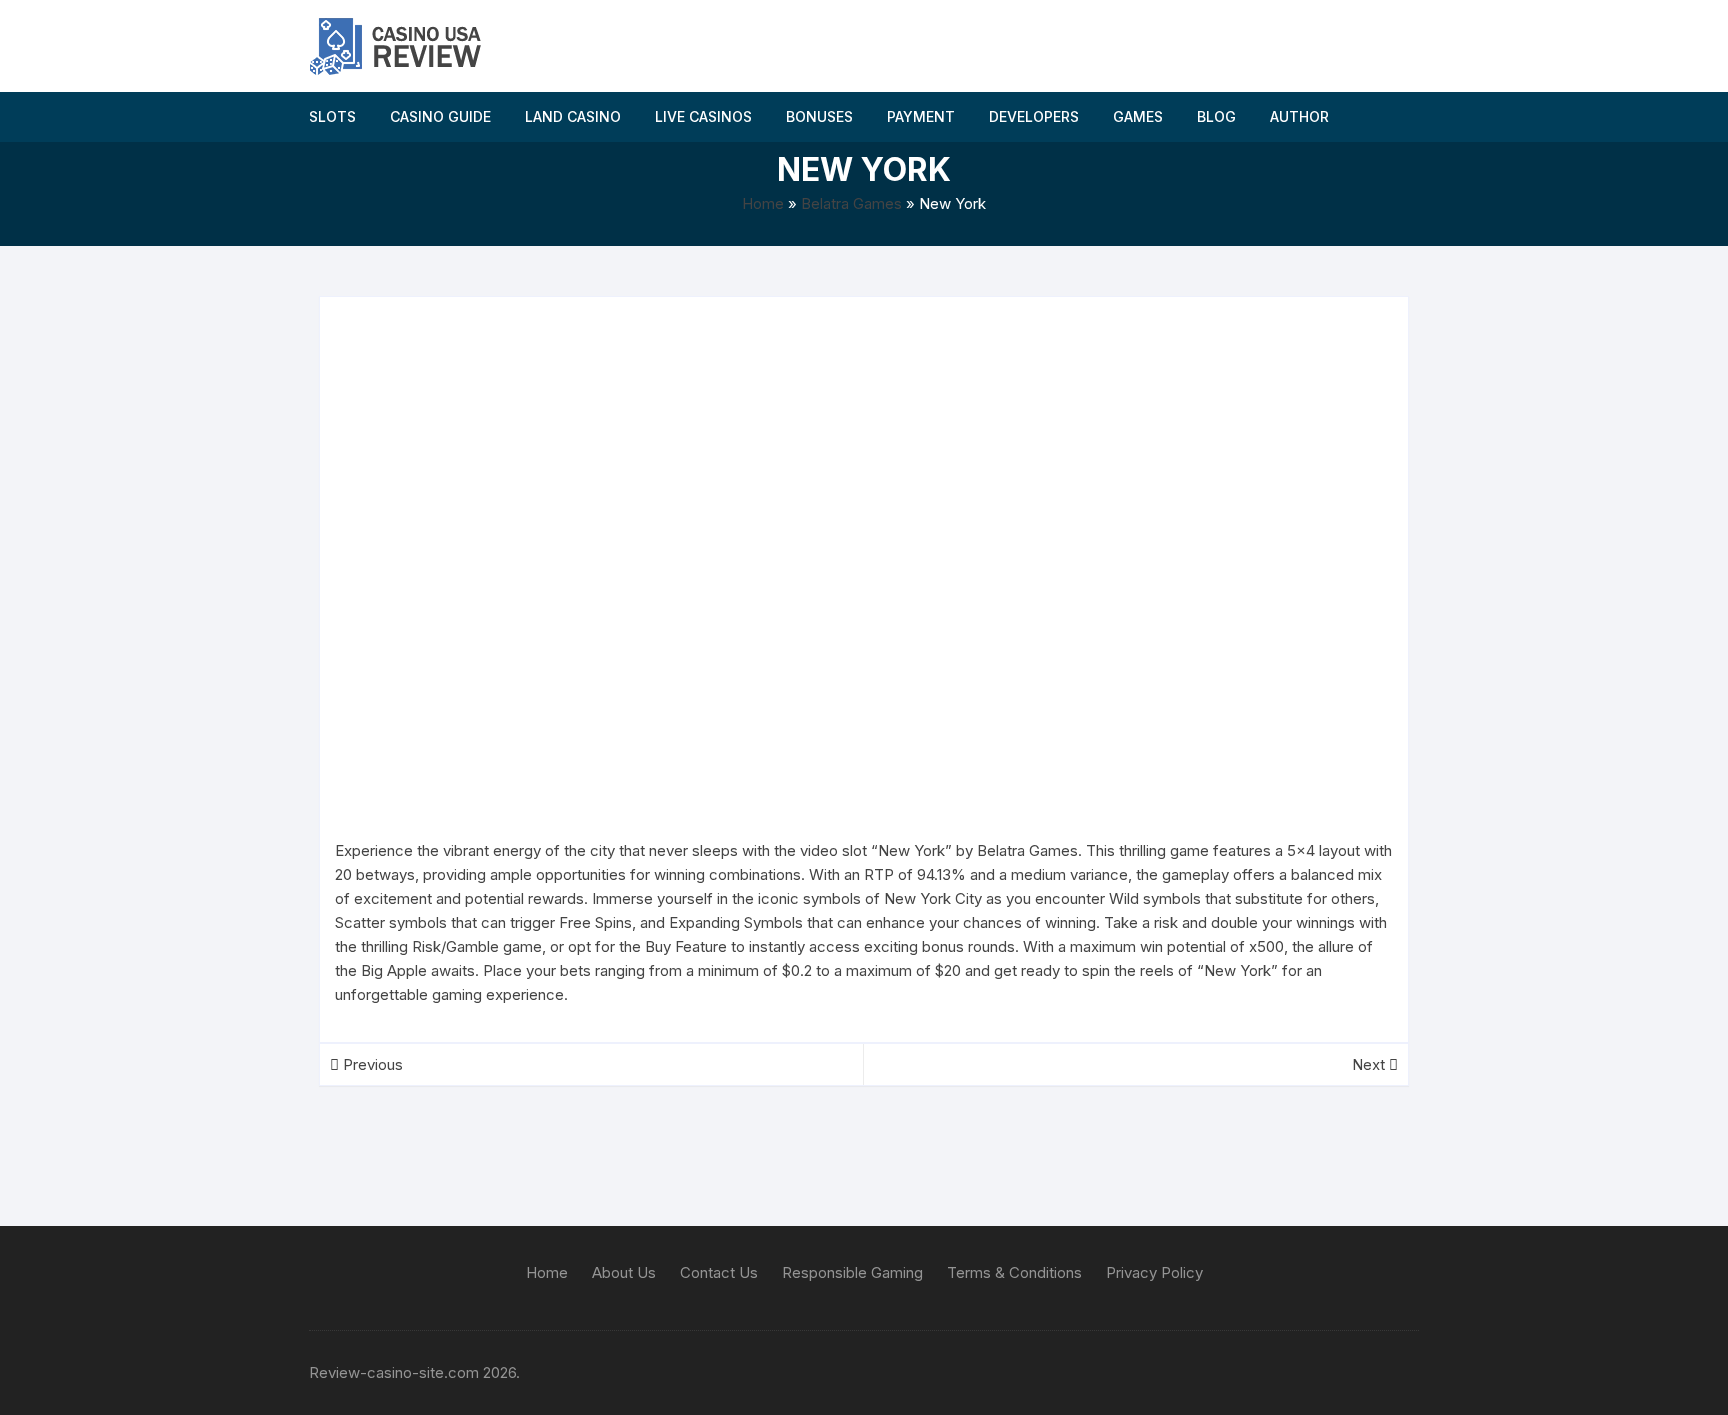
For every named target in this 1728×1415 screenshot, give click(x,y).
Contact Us (719, 1272)
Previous (371, 1064)
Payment (921, 116)
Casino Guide (440, 116)
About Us (624, 1272)
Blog (1216, 116)
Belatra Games (851, 203)
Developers (1034, 116)
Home (763, 203)
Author (1299, 116)
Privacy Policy (1154, 1272)
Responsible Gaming (852, 1272)
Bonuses (819, 116)
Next (1370, 1064)
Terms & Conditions (1014, 1272)
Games (1138, 116)
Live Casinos (703, 116)
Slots (332, 116)
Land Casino (573, 116)
